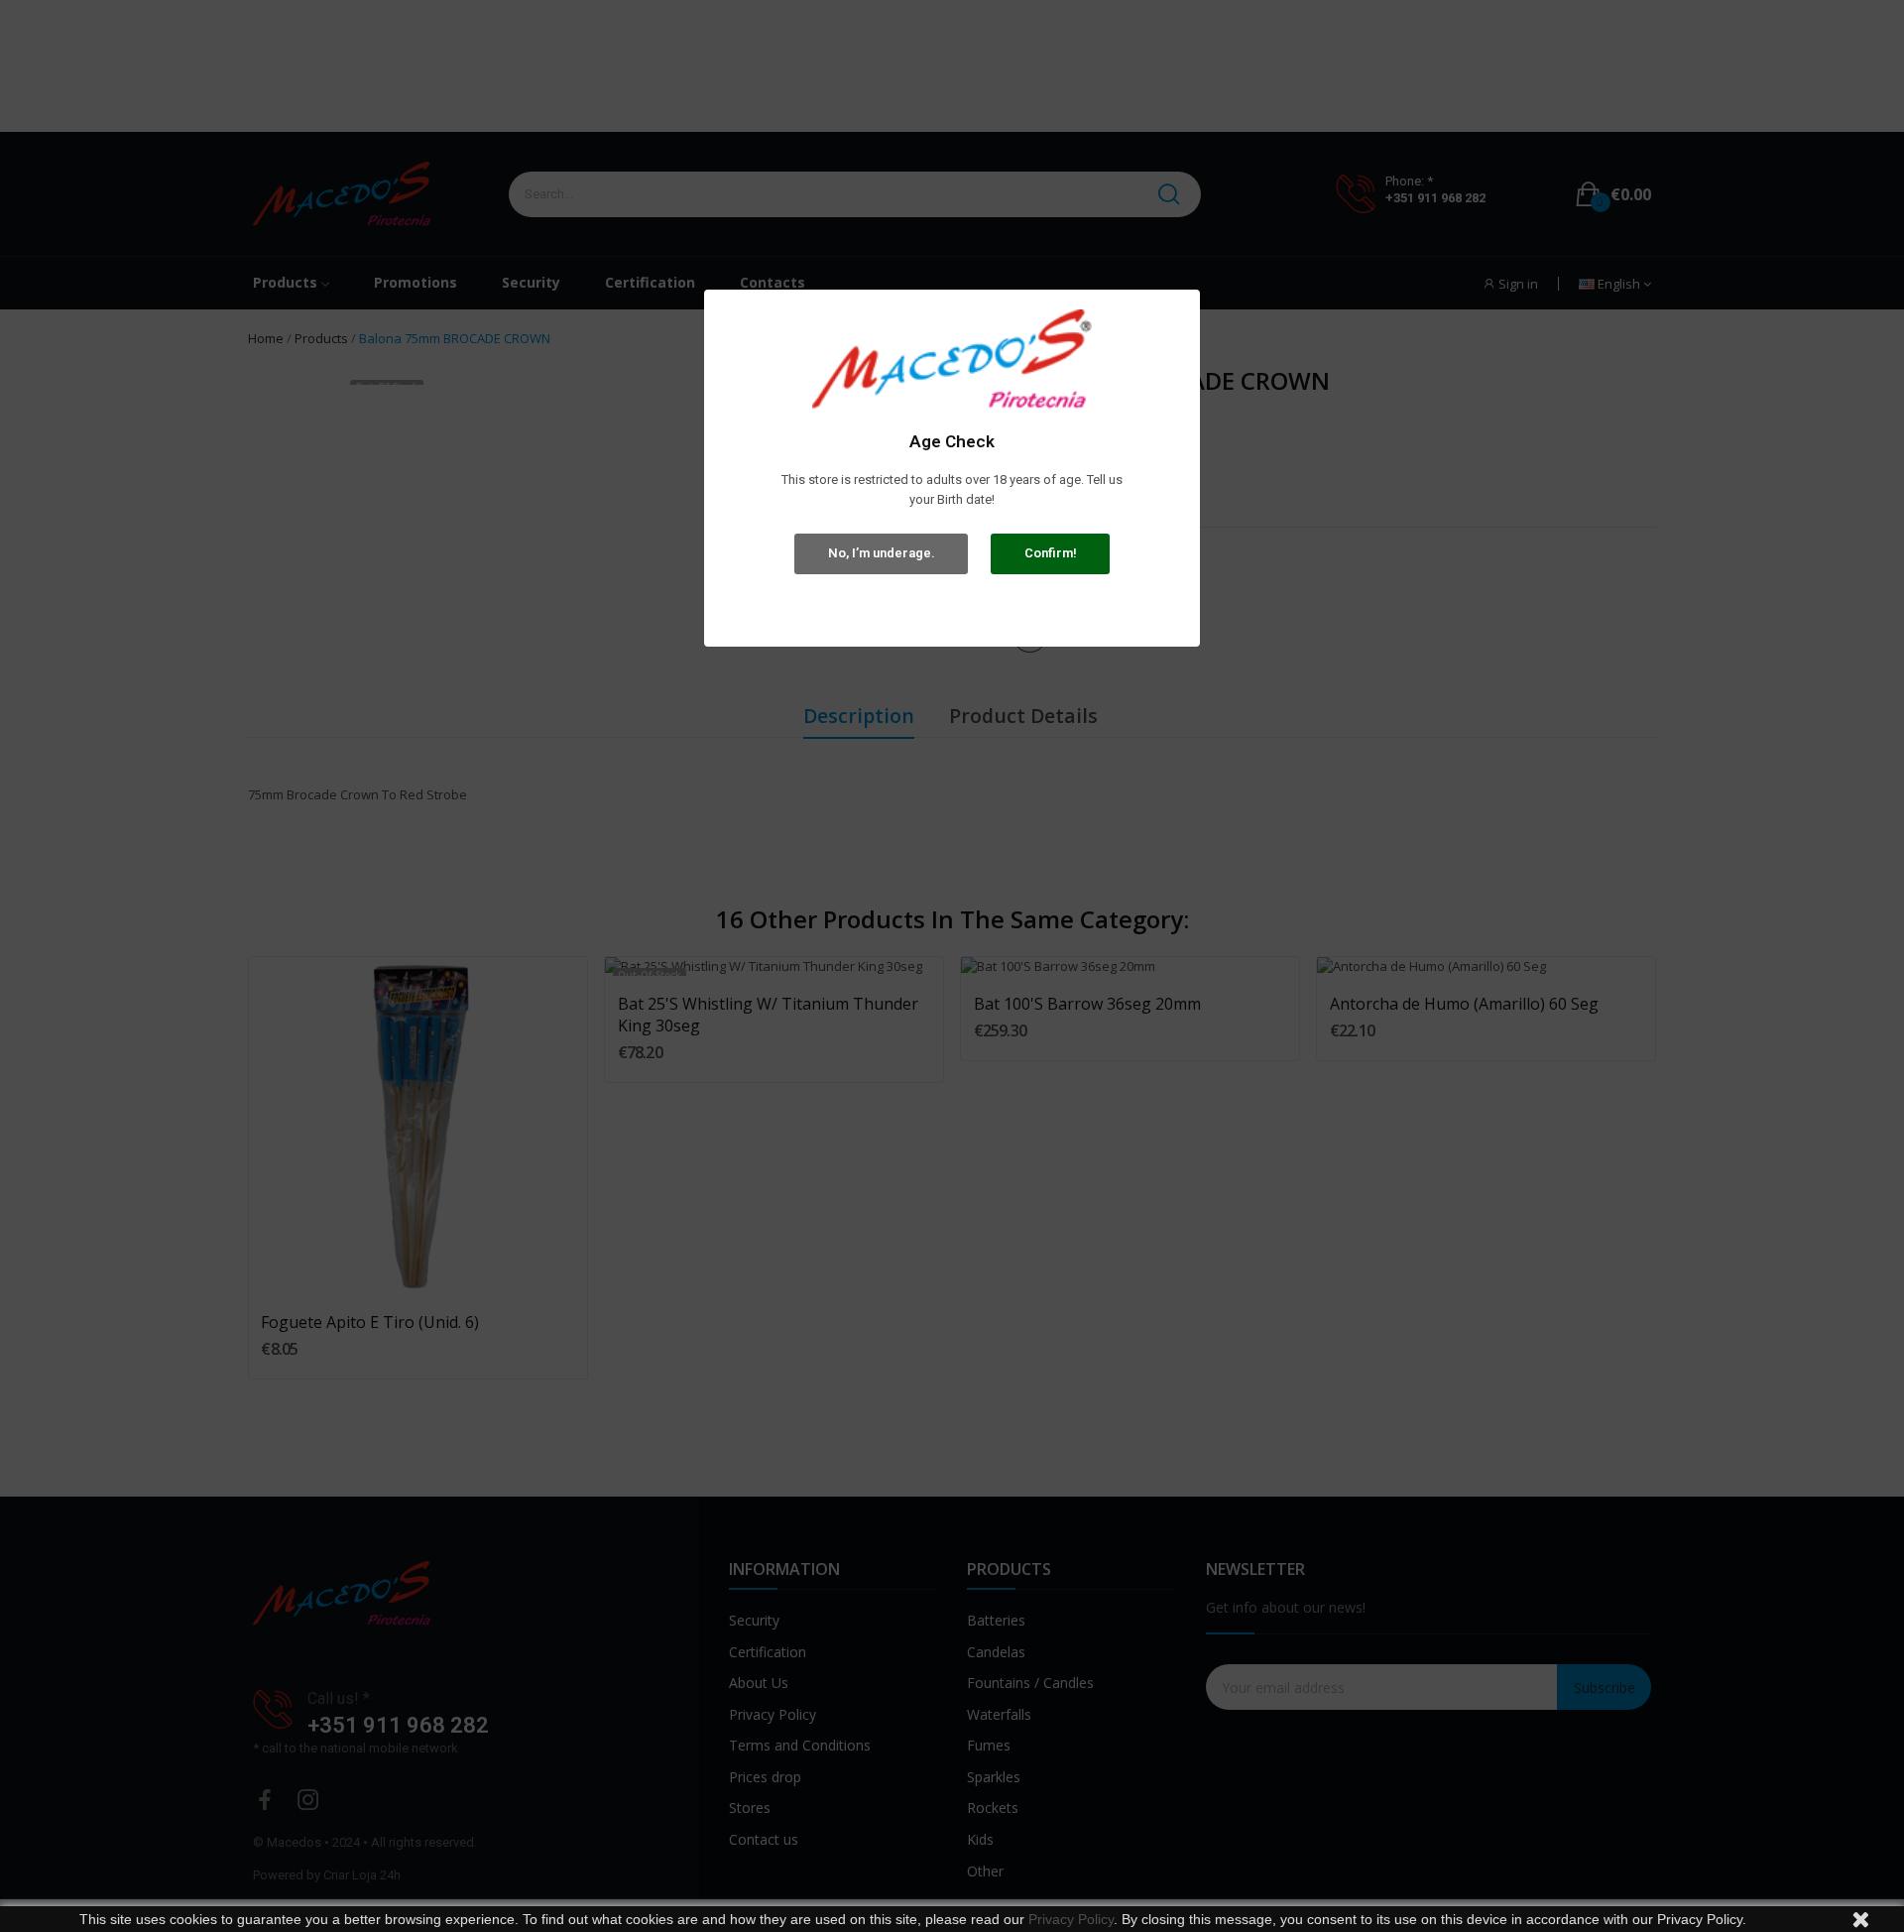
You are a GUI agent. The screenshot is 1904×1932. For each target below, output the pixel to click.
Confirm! (1051, 553)
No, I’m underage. (882, 553)
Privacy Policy (1071, 1919)
